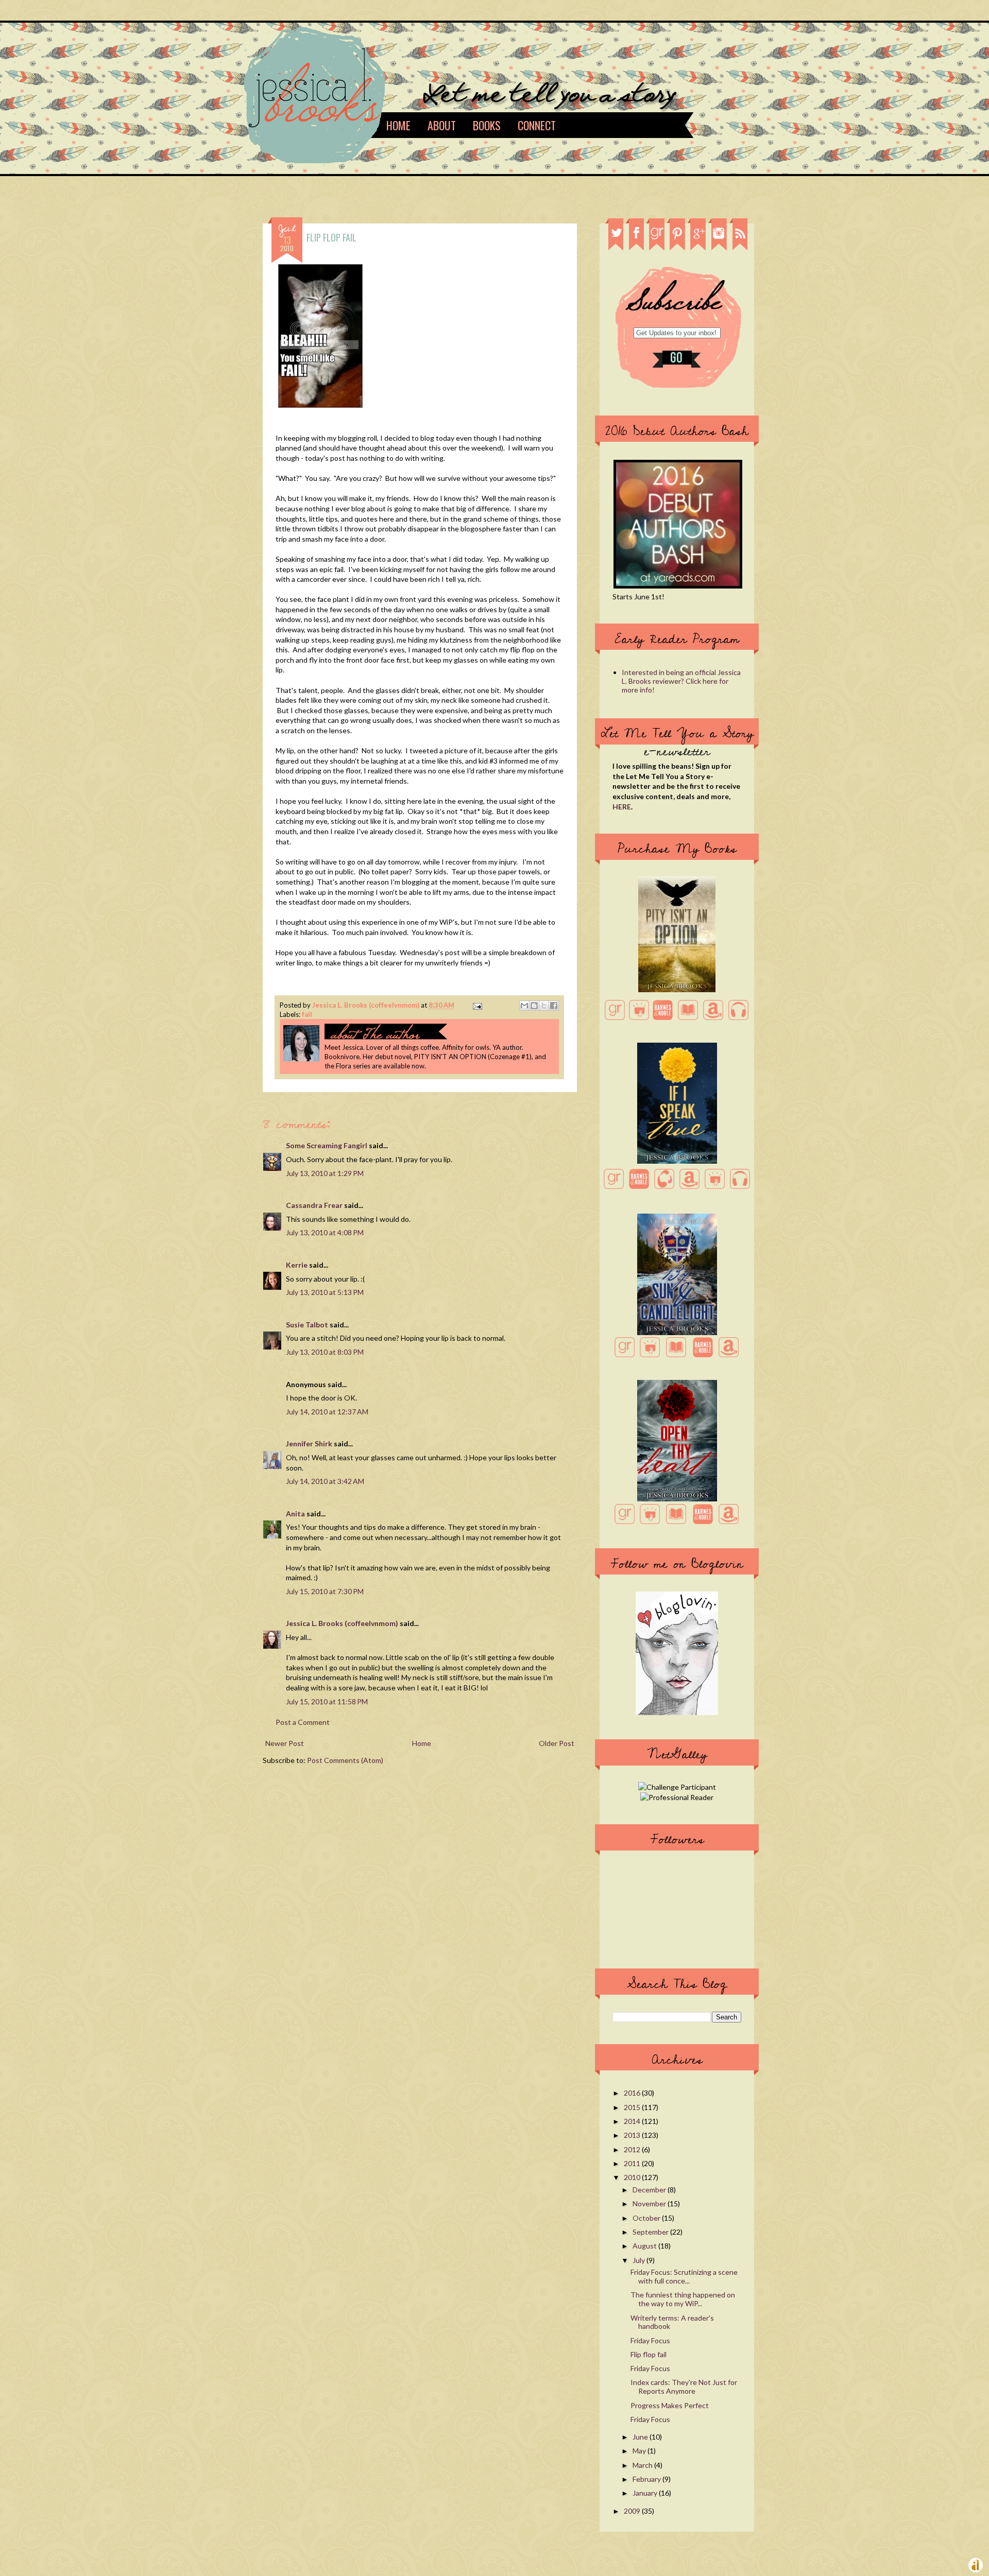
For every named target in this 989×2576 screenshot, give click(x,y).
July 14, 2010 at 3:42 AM (325, 1481)
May (640, 2451)
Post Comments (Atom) (345, 1760)
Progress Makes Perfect (670, 2405)
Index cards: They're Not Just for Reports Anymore (684, 2387)
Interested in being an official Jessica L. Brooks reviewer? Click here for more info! (681, 681)
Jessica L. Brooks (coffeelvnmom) (366, 1005)
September (651, 2232)
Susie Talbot (307, 1325)
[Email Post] (476, 1005)
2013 (633, 2135)
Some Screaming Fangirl (327, 1145)
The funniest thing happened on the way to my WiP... (683, 2299)
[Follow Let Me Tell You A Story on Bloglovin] (677, 1712)
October (647, 2218)
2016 (633, 2093)
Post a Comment (303, 1722)
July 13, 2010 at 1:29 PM (325, 1173)
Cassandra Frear (314, 1205)
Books (487, 125)
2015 (633, 2107)
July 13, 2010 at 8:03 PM (325, 1352)
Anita (295, 1514)
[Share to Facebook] (554, 1006)
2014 (633, 2121)
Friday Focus (650, 2340)
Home (398, 125)
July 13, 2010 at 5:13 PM (325, 1292)
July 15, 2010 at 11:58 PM (327, 1701)
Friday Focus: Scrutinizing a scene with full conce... (684, 2276)
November (650, 2203)
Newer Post (285, 1743)
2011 (633, 2163)
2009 (633, 2511)
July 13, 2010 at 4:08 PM (325, 1232)
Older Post (557, 1743)
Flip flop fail (649, 2354)
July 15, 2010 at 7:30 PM (325, 1591)
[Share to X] (544, 1006)
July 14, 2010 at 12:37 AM (327, 1412)
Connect (537, 125)
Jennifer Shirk (309, 1443)
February (647, 2479)
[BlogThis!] (534, 1006)
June (641, 2437)
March (643, 2465)
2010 (633, 2177)
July (640, 2260)
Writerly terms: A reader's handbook (672, 2322)
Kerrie (297, 1265)
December (650, 2190)
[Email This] (524, 1006)
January (646, 2493)
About (442, 125)
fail (307, 1014)
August (645, 2246)
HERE (622, 807)
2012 (633, 2149)
